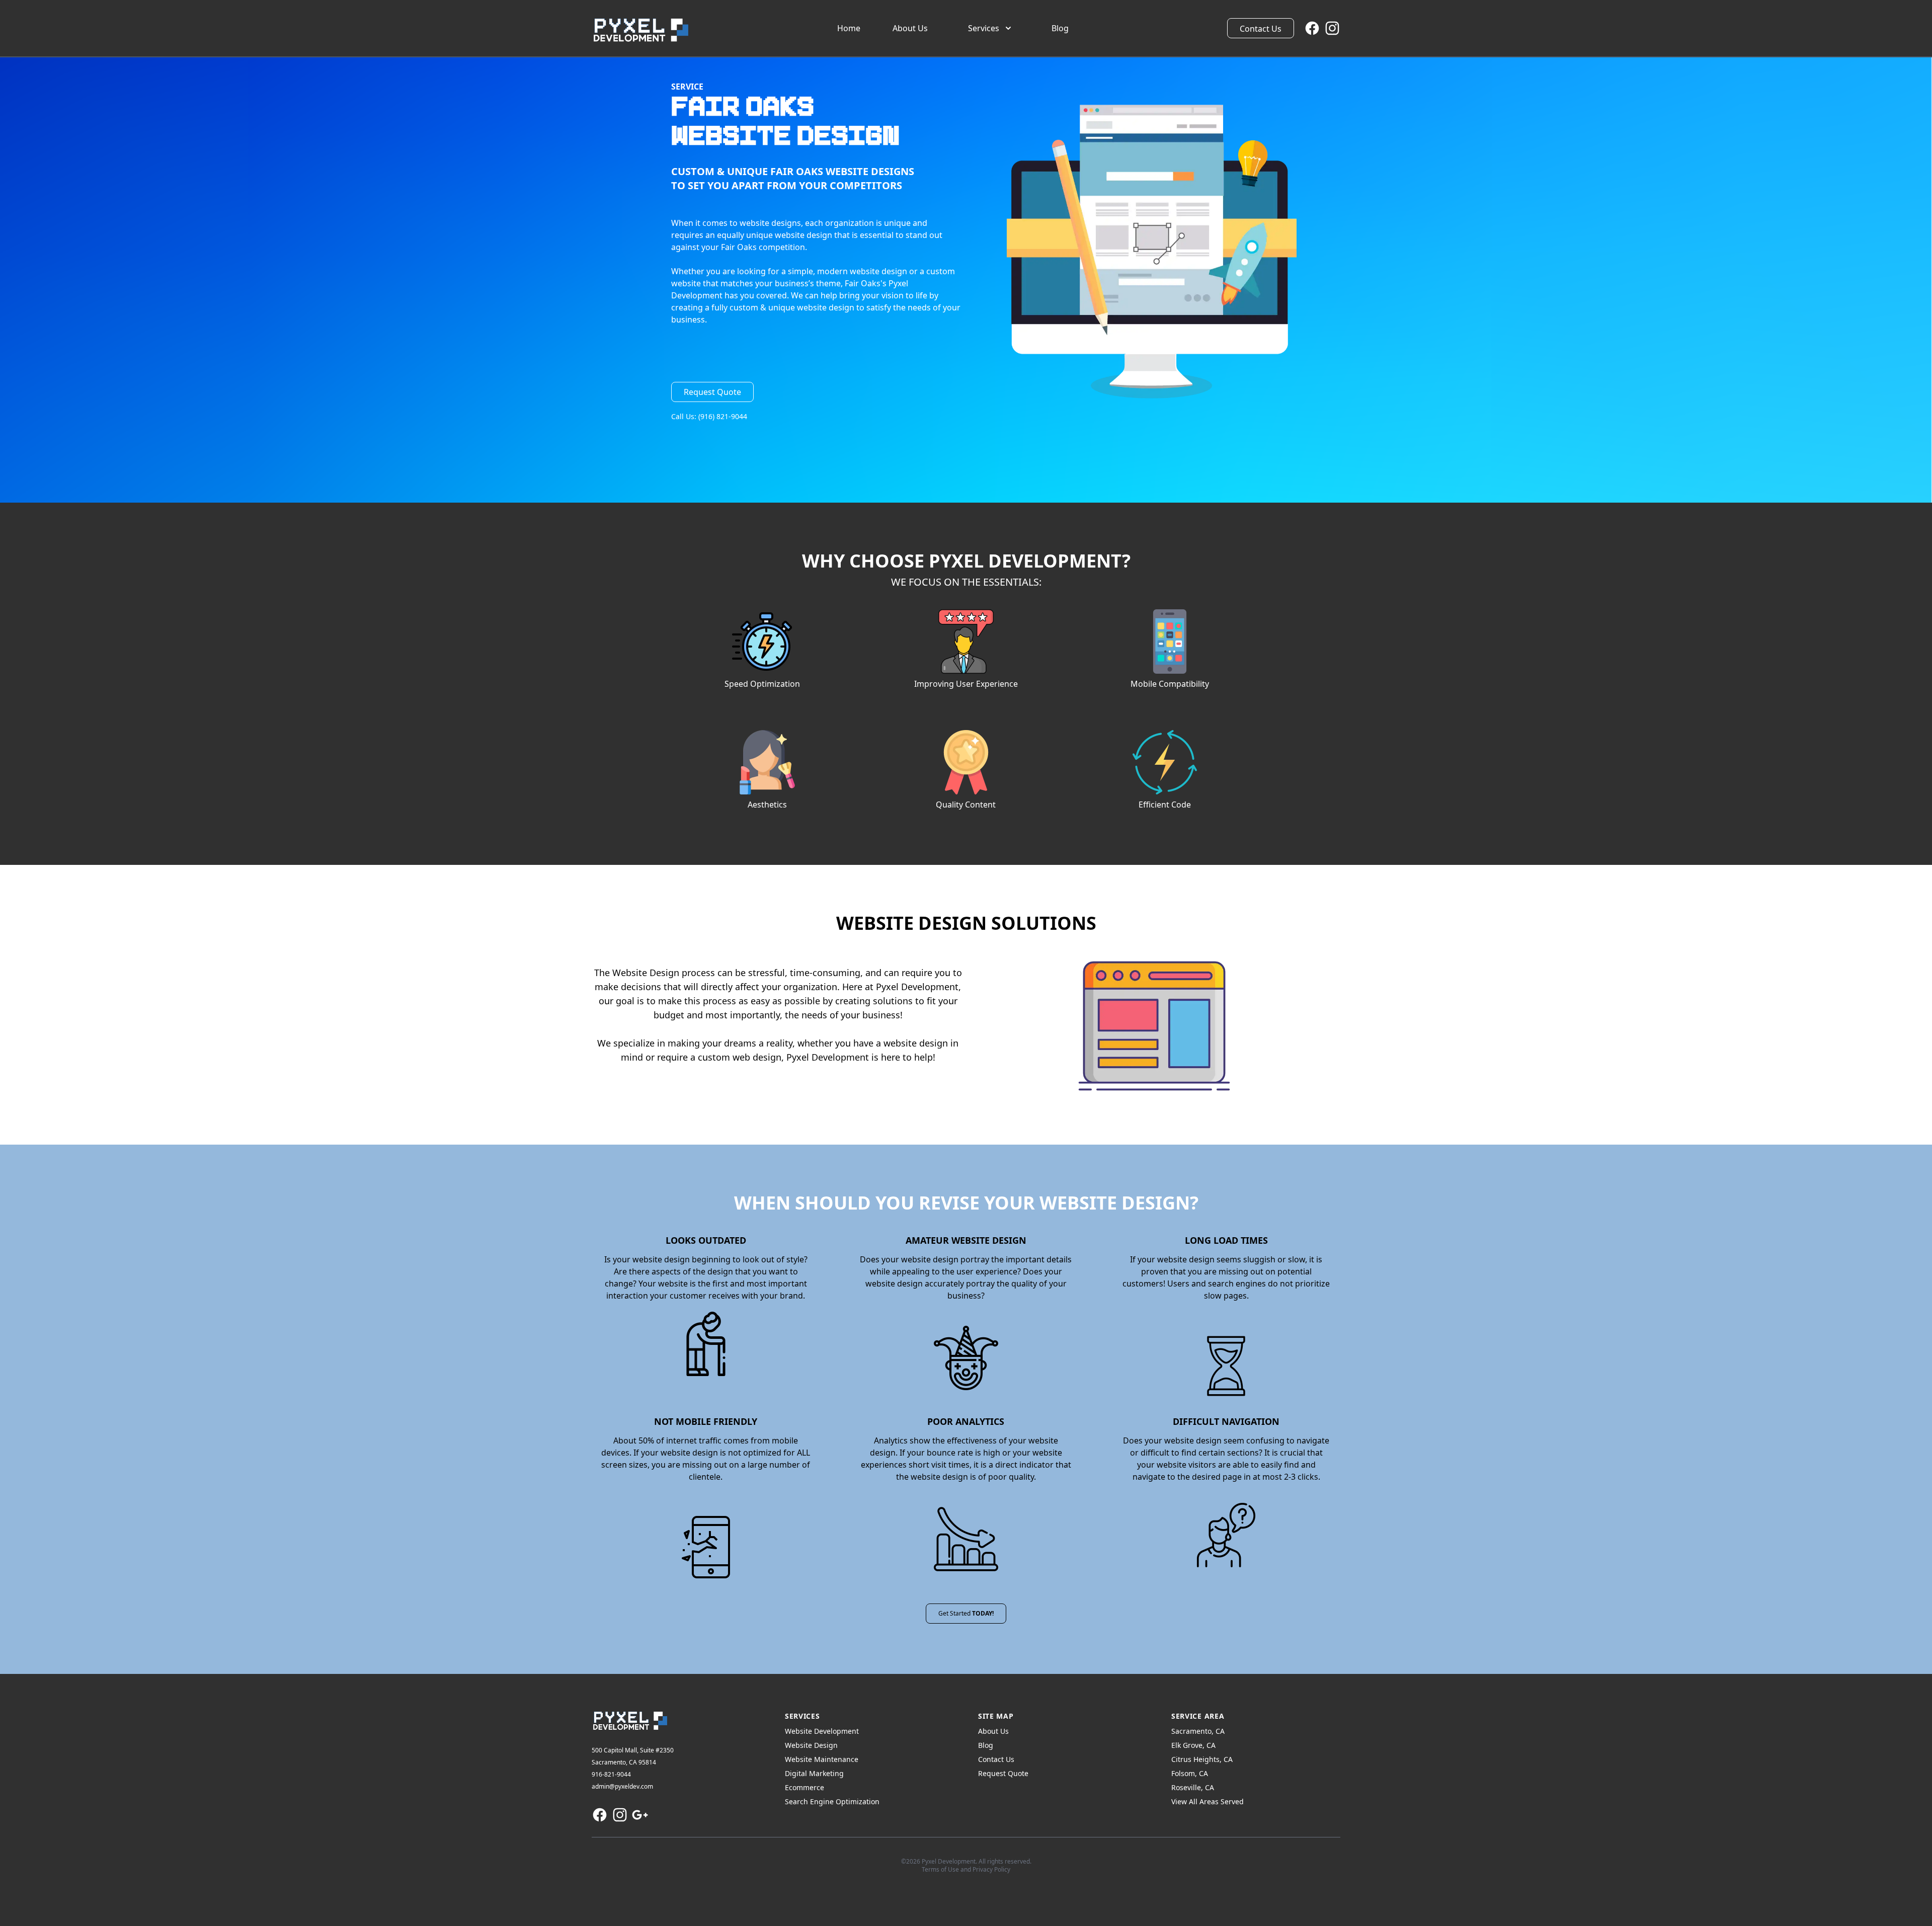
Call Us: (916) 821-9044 (709, 416)
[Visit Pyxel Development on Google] (640, 1815)
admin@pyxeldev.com (622, 1786)
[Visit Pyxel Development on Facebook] (1312, 28)
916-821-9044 (611, 1774)
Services (984, 28)
